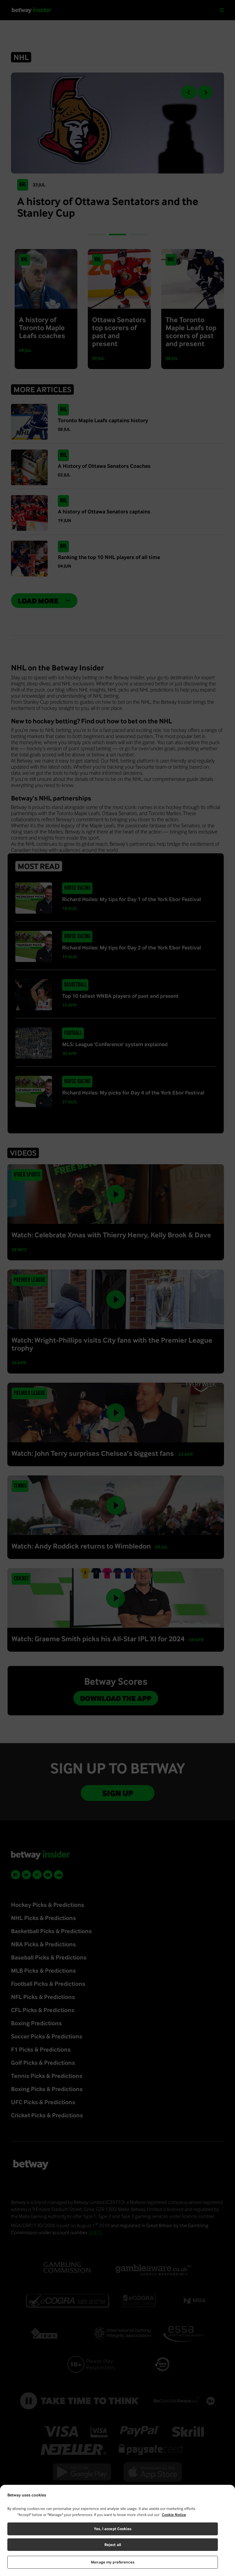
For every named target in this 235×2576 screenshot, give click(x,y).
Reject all (113, 2545)
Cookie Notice (174, 2515)
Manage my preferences (113, 2562)
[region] (117, 2530)
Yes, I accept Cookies (113, 2529)
